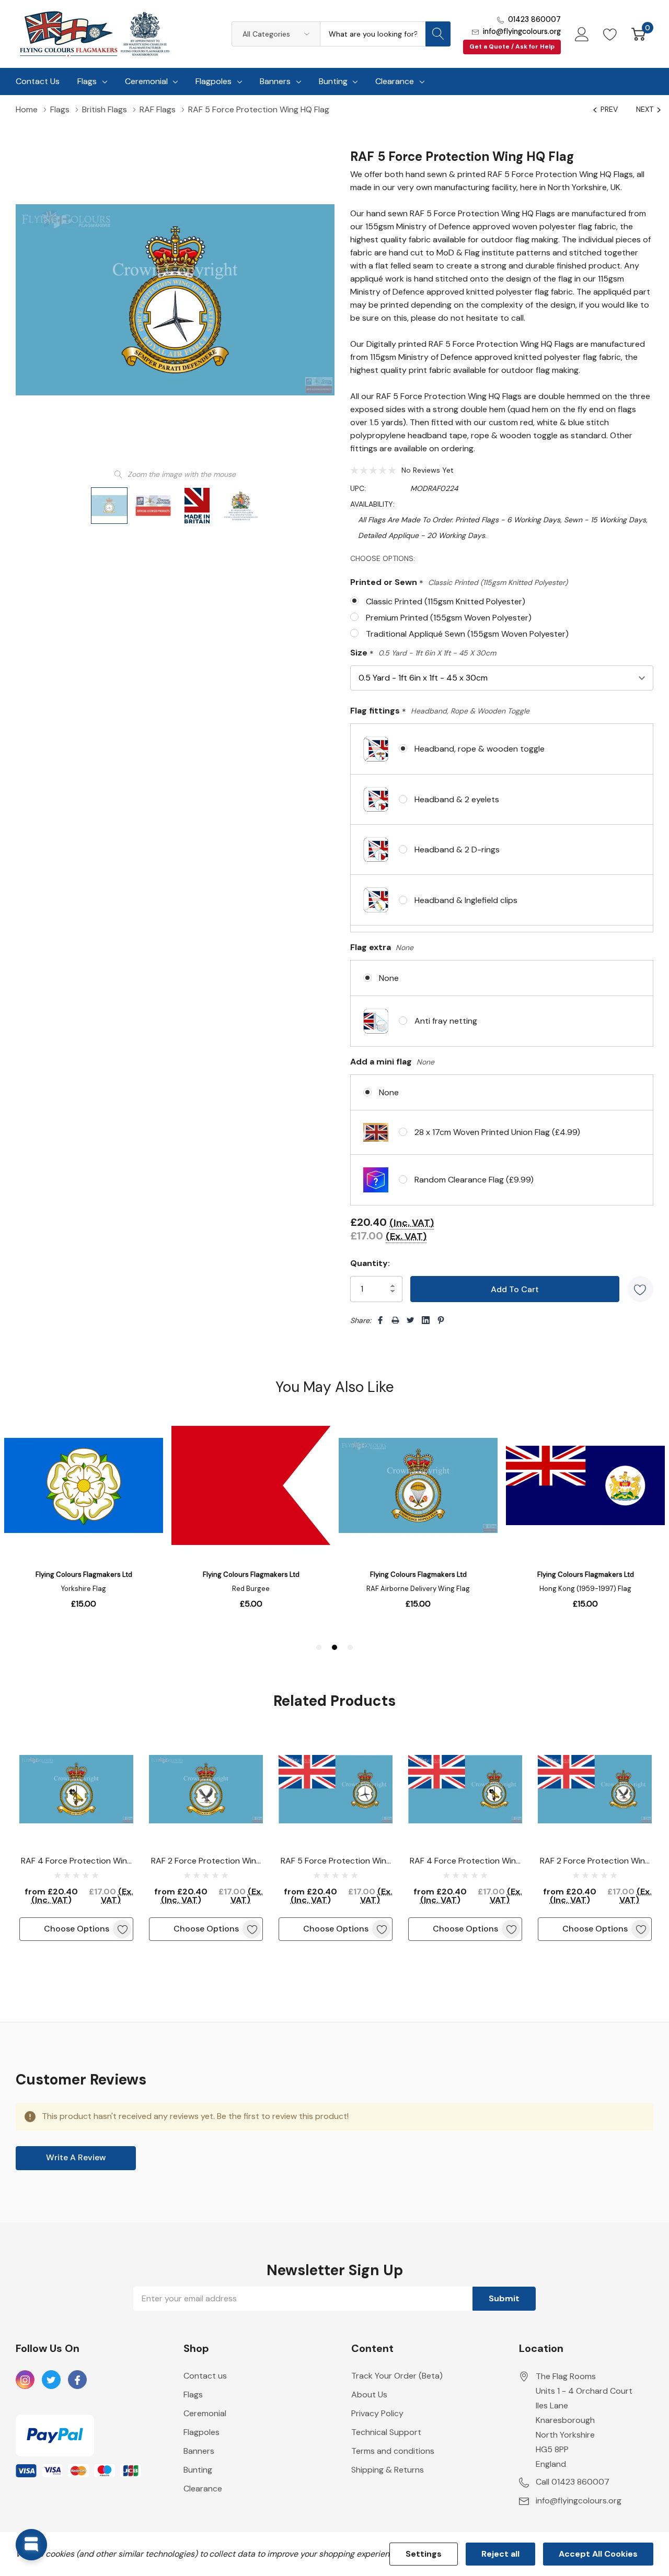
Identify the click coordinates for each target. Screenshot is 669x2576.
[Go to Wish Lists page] (610, 34)
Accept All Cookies (598, 2554)
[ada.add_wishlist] (122, 1929)
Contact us (205, 2376)
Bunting (333, 81)
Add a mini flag (392, 1062)
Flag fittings (440, 711)
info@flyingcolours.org (522, 31)
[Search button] (438, 34)
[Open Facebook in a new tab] (77, 2380)
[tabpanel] (76, 1837)
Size (423, 653)
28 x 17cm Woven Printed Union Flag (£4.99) (497, 1132)
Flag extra (382, 947)
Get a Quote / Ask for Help (512, 46)
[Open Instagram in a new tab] (25, 2380)
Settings (424, 2554)
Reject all (500, 2554)
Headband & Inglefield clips (466, 900)
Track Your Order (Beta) (397, 2376)
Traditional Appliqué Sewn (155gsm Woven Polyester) (467, 634)
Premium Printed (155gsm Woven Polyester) (449, 618)
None (389, 978)
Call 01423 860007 (573, 2482)
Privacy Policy (377, 2413)
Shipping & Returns (388, 2470)
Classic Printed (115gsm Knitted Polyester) (446, 601)
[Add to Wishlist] (640, 1289)
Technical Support (386, 2432)
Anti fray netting (446, 1021)
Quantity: (370, 1263)
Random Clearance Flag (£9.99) (474, 1180)
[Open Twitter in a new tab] (51, 2380)
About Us (369, 2394)
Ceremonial (146, 81)
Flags (87, 81)
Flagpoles (214, 81)
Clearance (395, 81)
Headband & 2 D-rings (457, 850)
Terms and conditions (393, 2451)
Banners (275, 81)
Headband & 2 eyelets (457, 799)
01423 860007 (534, 19)
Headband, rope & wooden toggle (480, 749)
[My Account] (582, 34)
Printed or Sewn (459, 583)
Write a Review (76, 2157)
